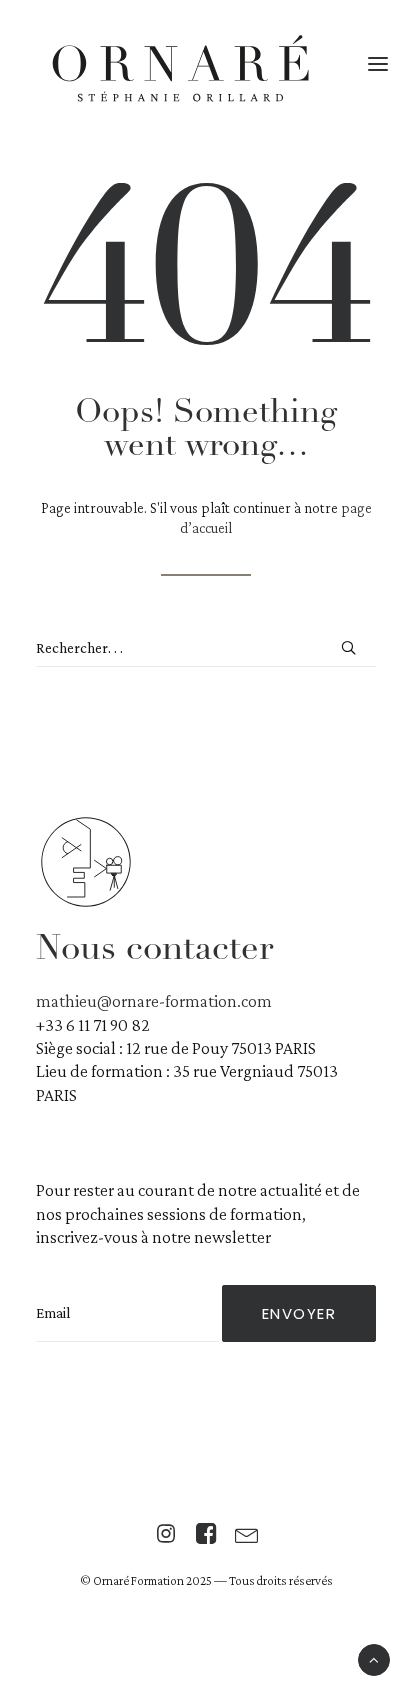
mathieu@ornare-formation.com (154, 1001)
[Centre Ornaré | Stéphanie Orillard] (180, 72)
